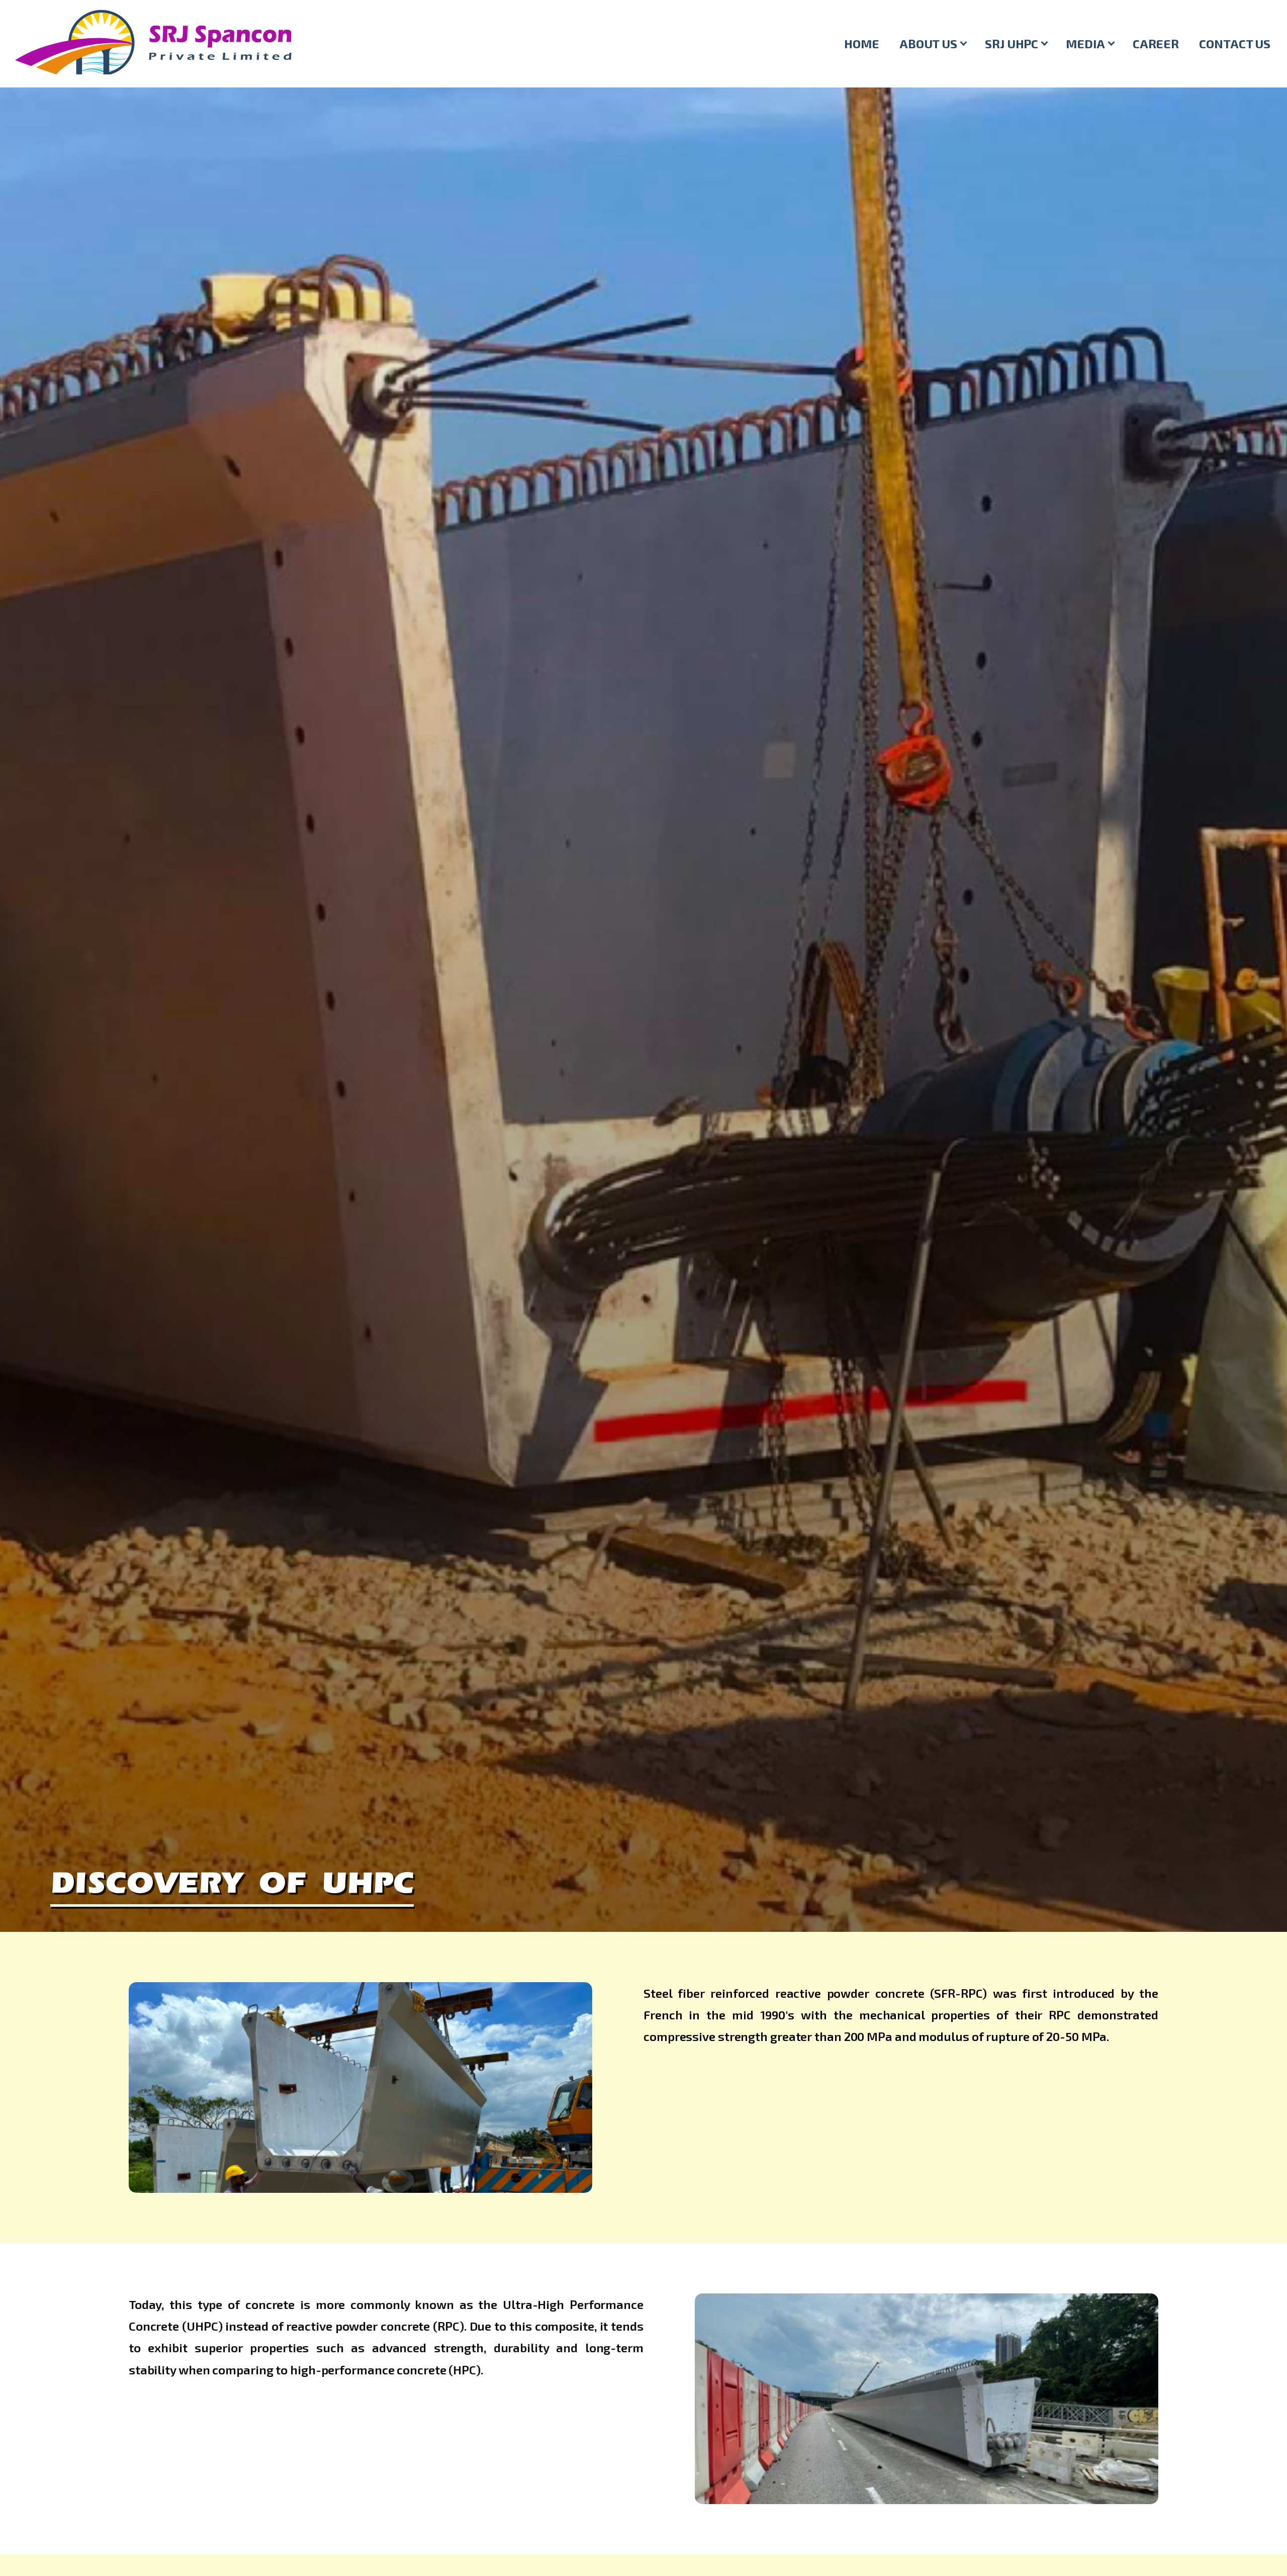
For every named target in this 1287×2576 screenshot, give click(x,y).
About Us (928, 43)
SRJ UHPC (1012, 43)
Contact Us (1235, 43)
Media (1085, 43)
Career (1156, 43)
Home (862, 43)
